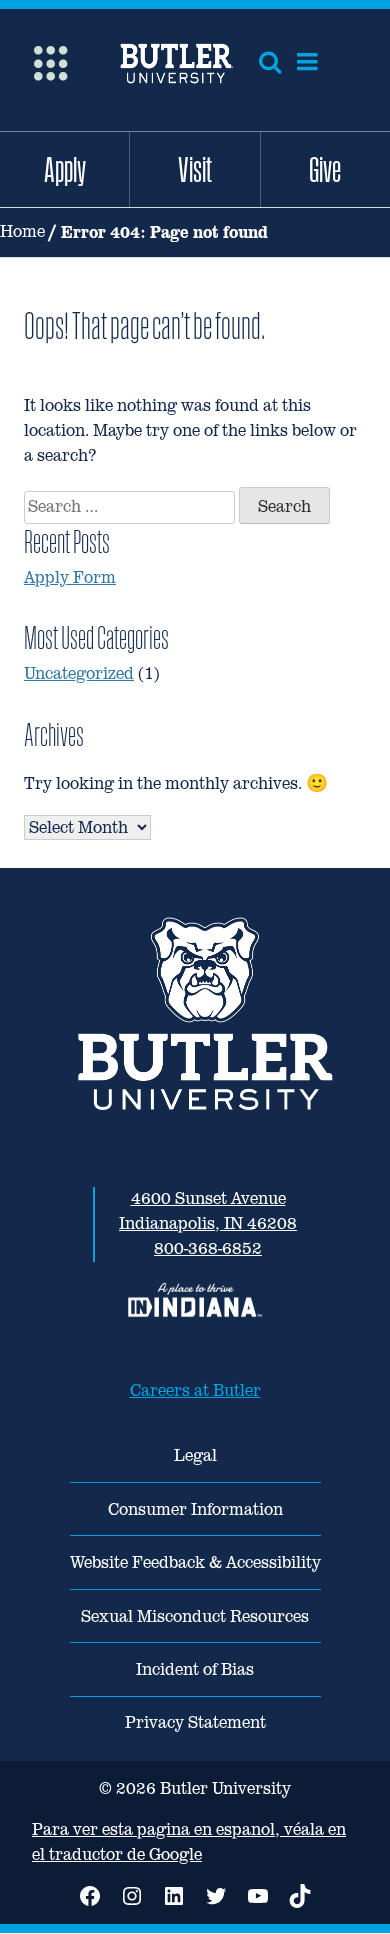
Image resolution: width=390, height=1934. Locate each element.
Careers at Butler (195, 1390)
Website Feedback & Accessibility (195, 1562)
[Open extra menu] (50, 61)
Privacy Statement (195, 1722)
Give (325, 169)
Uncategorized (79, 673)
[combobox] (129, 507)
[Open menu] (307, 62)
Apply (65, 169)
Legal (195, 1455)
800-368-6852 (208, 1248)
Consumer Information (195, 1509)
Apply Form (70, 577)
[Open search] (270, 62)
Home (22, 231)
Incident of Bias (195, 1669)
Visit (195, 169)
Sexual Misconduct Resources (195, 1616)
